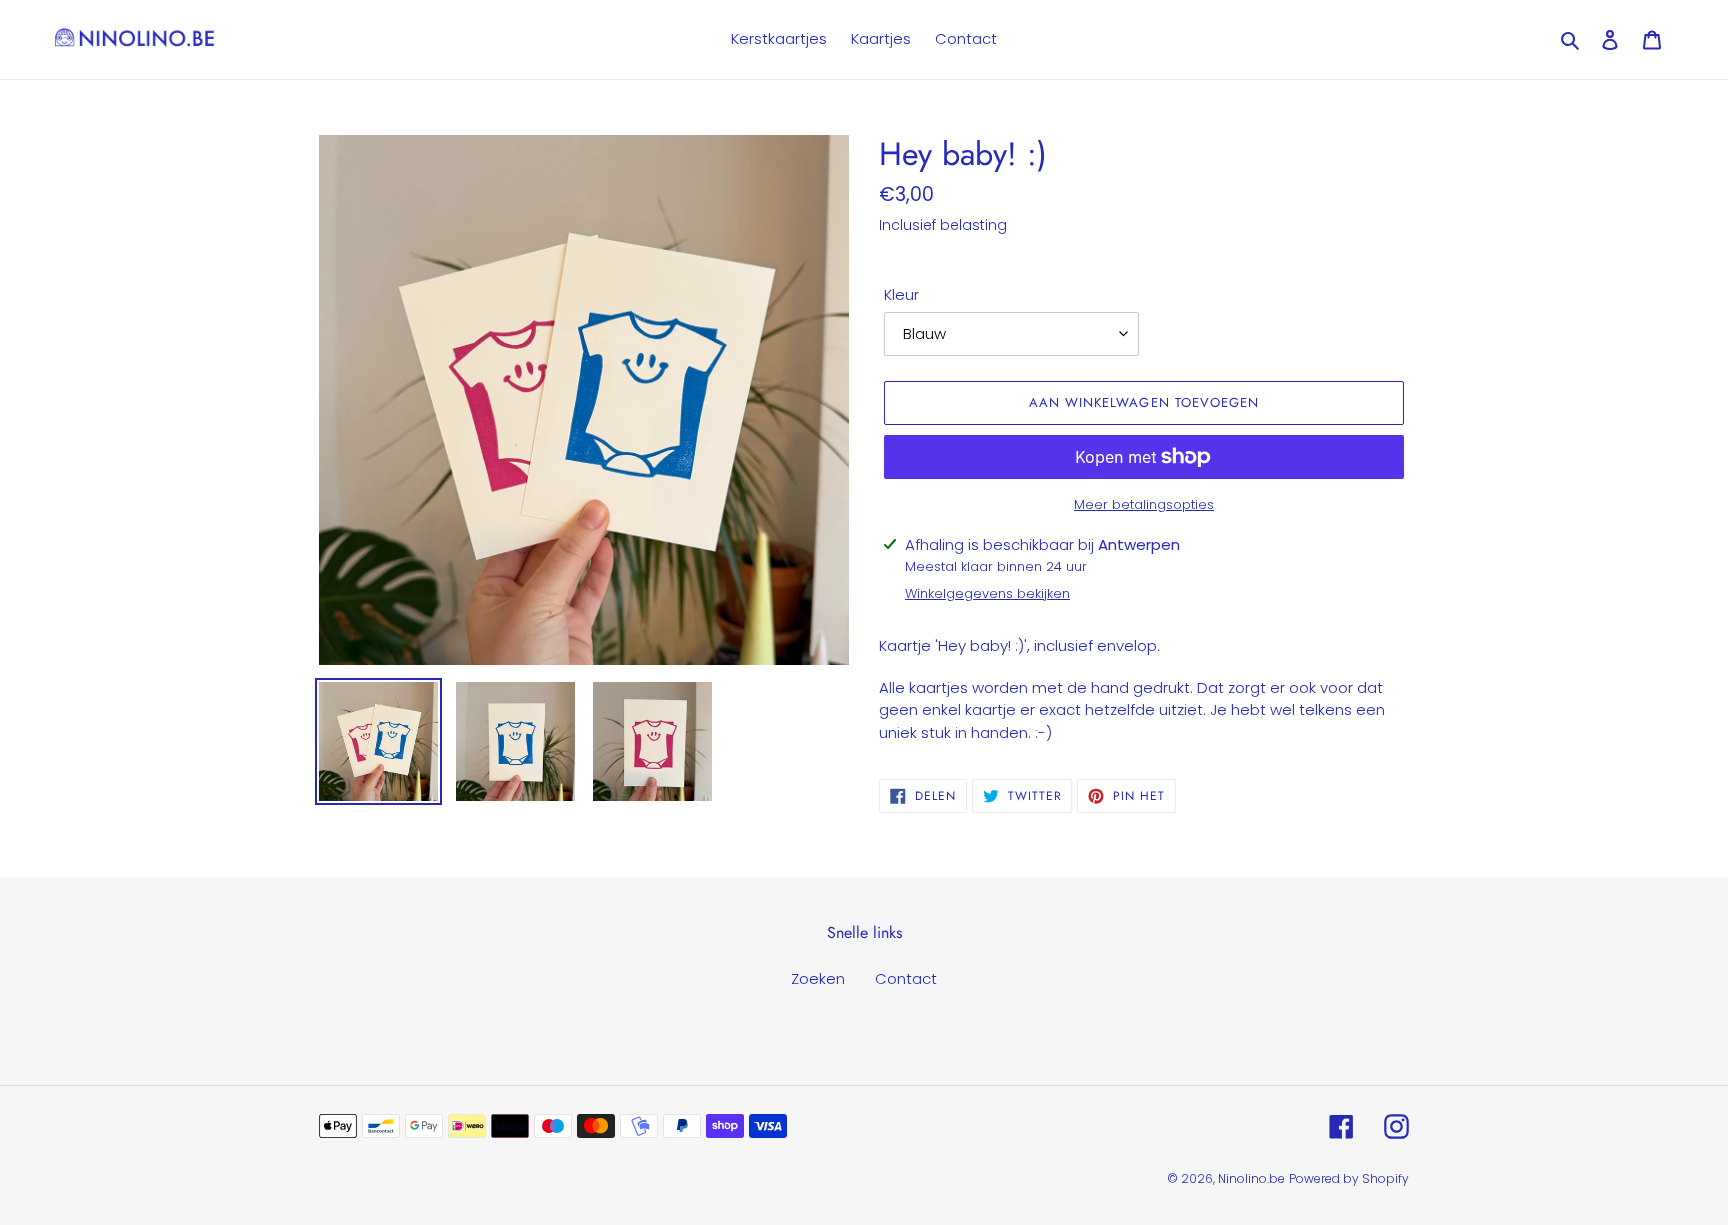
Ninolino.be (1251, 1178)
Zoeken (818, 978)
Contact (906, 978)
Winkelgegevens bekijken (987, 593)
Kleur (901, 294)
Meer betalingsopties (1144, 504)
